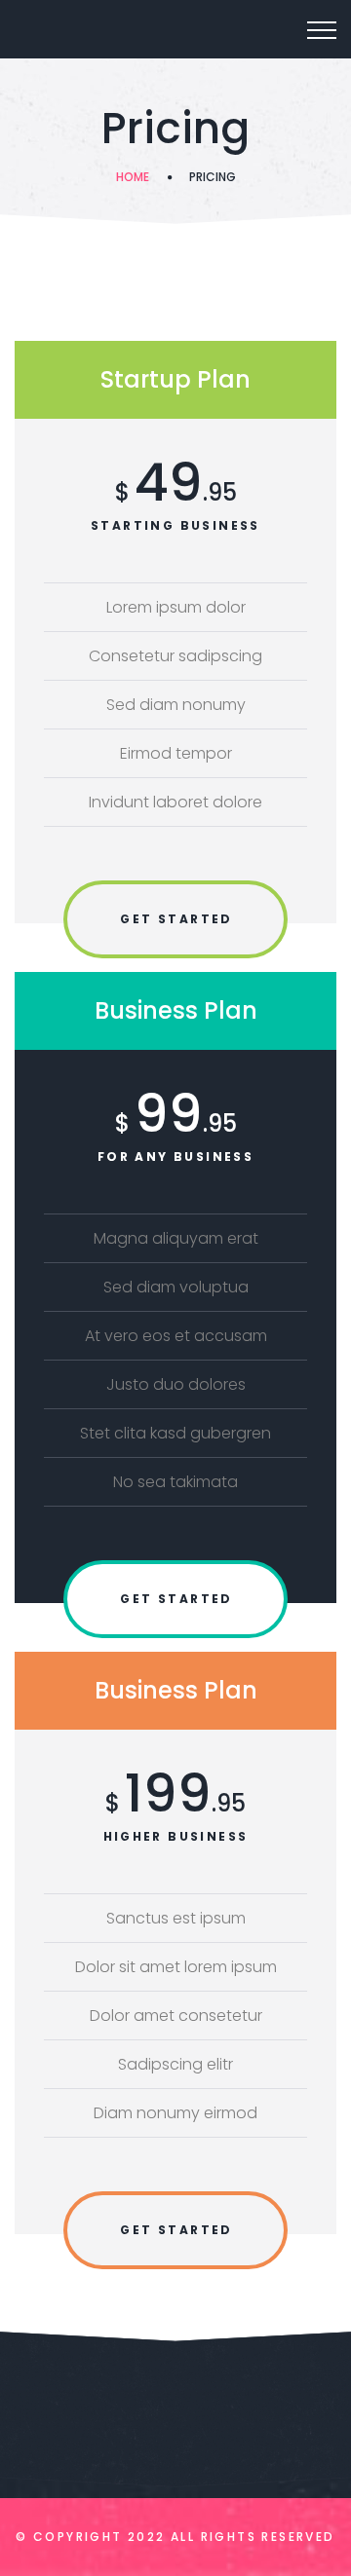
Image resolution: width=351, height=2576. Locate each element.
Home (133, 177)
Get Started (176, 919)
